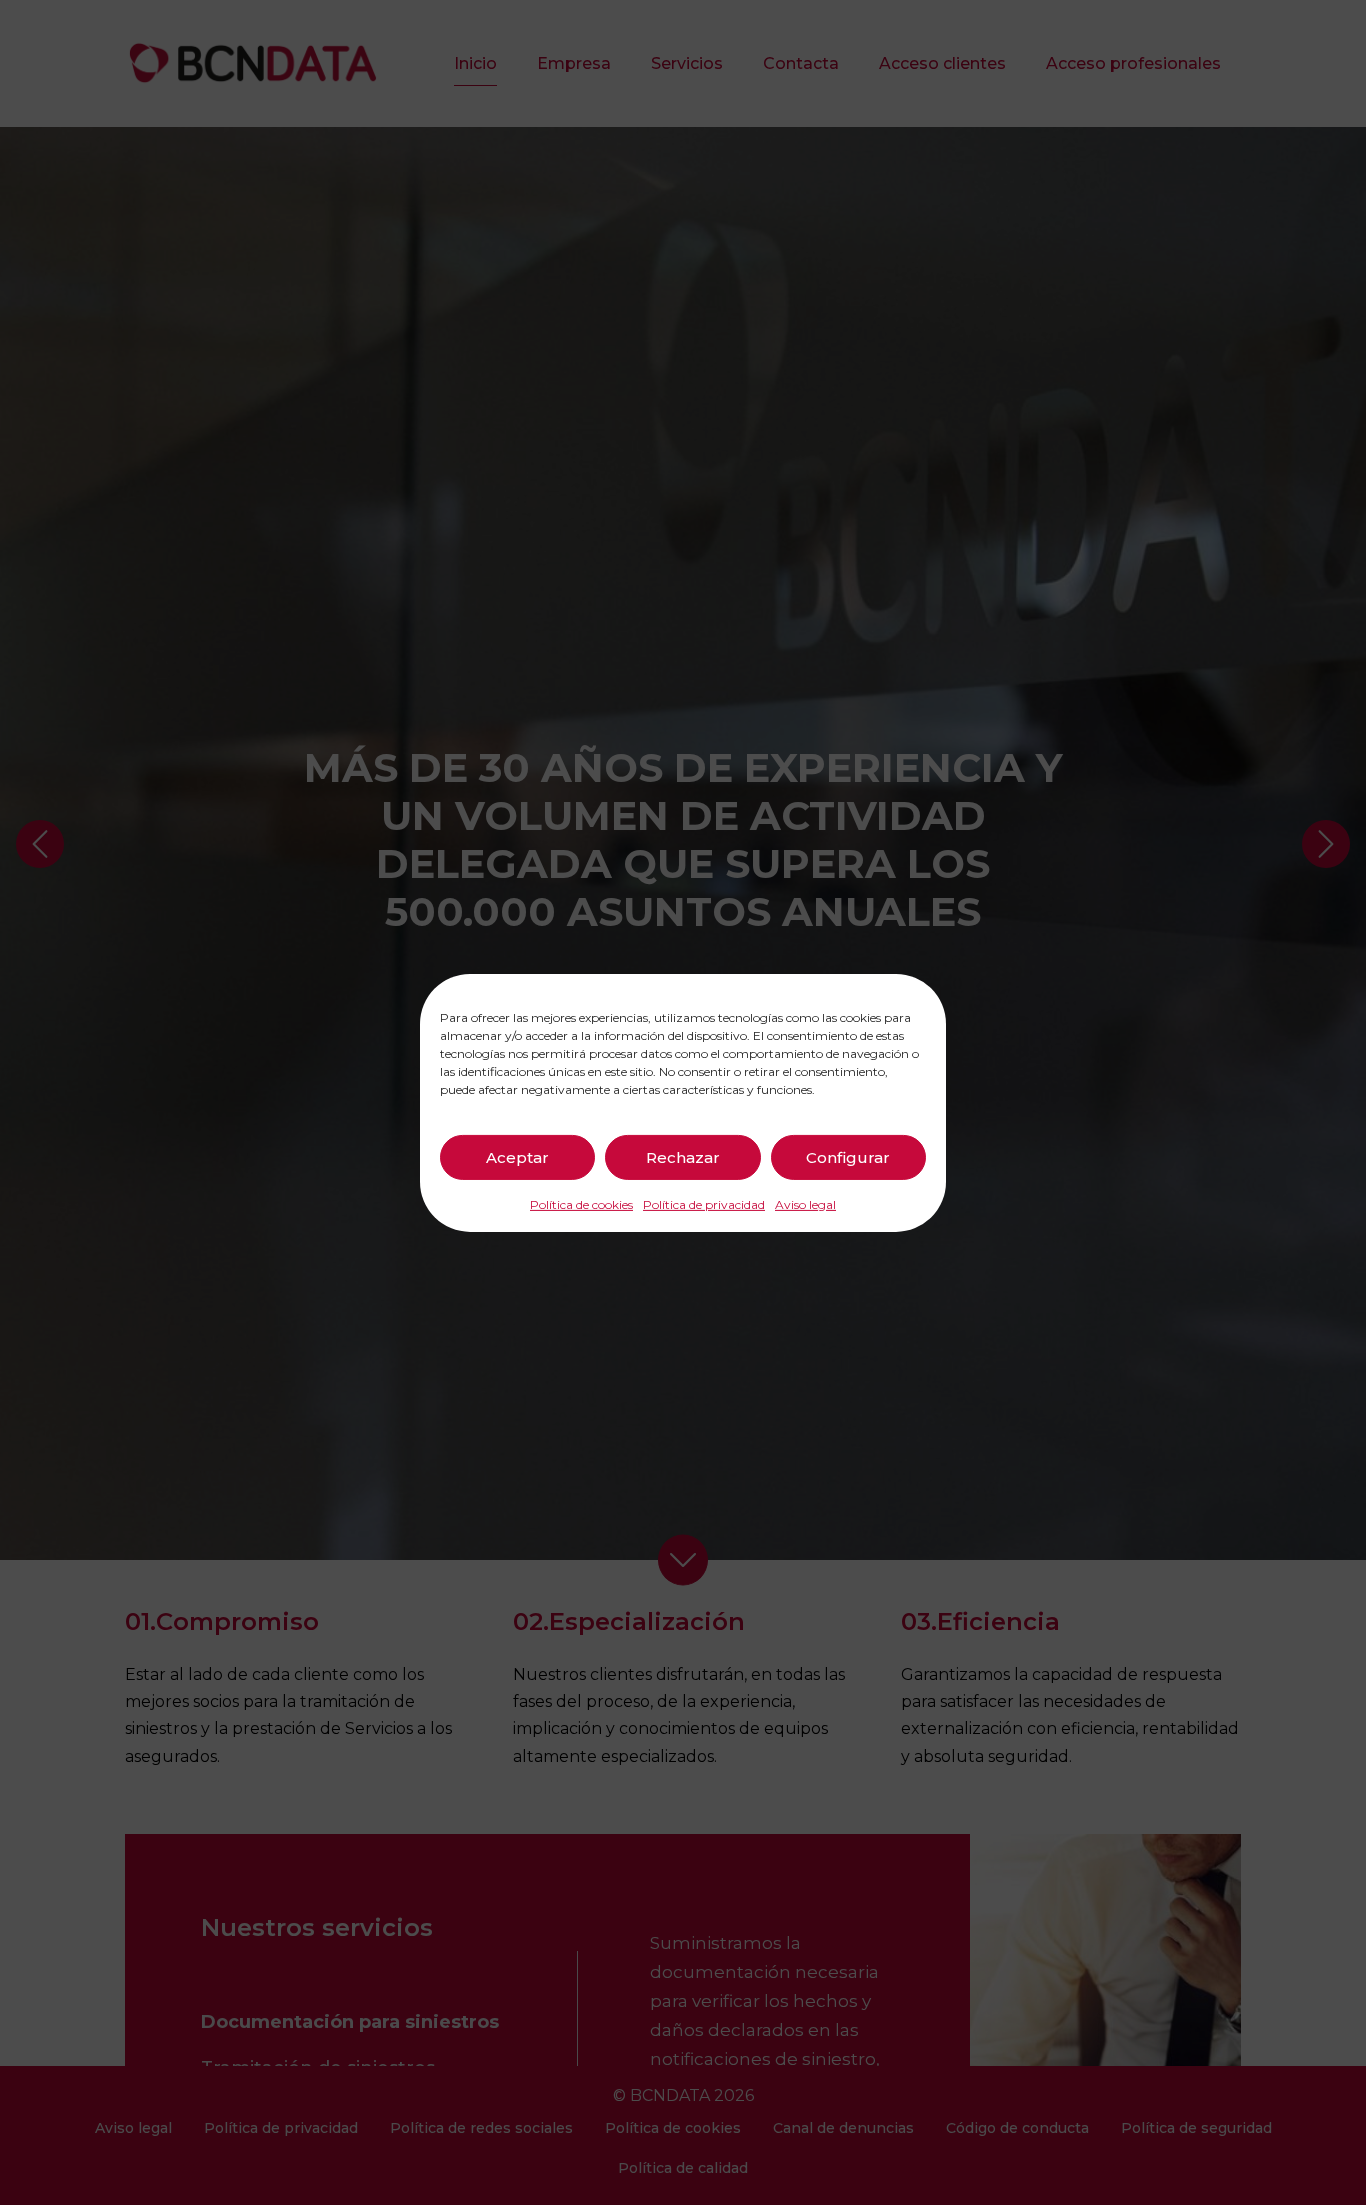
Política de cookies (581, 1203)
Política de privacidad (704, 1203)
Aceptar (517, 1156)
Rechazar (683, 1156)
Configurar (848, 1156)
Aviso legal (805, 1203)
